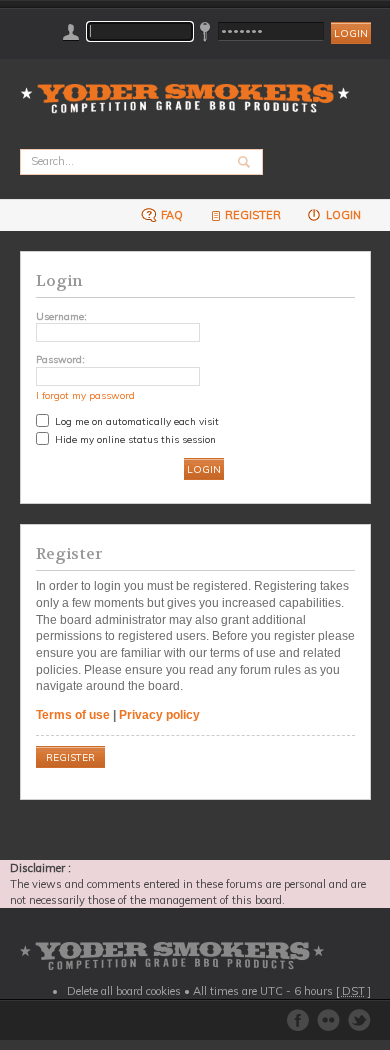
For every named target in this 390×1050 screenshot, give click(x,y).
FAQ (170, 215)
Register (253, 215)
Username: (61, 316)
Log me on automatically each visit (135, 421)
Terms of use (73, 715)
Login (342, 215)
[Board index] (191, 86)
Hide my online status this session (134, 439)
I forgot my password (85, 395)
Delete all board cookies (124, 991)
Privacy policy (159, 715)
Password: (60, 359)
